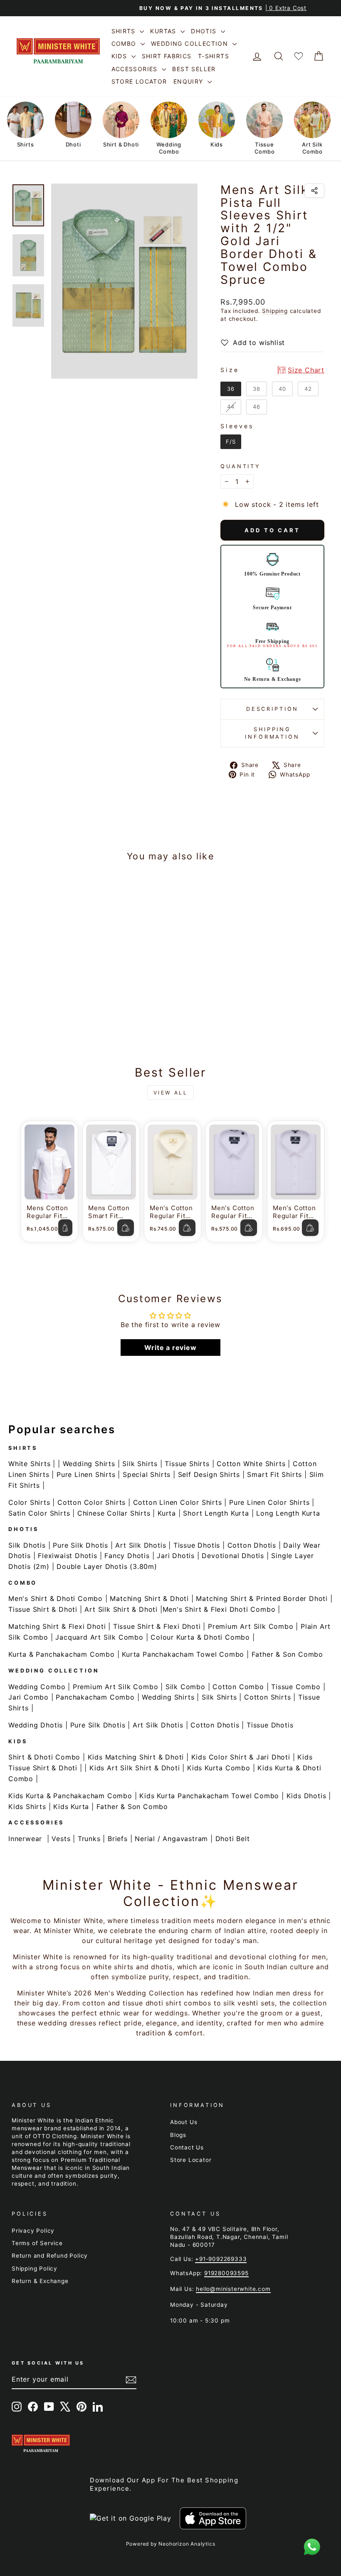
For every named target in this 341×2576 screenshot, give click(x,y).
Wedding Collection (191, 43)
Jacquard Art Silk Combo (99, 1637)
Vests (61, 1839)
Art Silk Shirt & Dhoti (121, 1609)
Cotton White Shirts (251, 1464)
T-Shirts (214, 56)
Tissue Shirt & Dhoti (43, 1609)
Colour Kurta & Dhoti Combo (200, 1637)
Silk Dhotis (27, 1545)
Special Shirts (147, 1474)
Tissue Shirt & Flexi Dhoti (157, 1626)
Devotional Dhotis (233, 1556)
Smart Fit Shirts (274, 1474)
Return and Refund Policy (50, 2256)
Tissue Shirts (187, 1464)
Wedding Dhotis (36, 1725)
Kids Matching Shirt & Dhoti (136, 1757)
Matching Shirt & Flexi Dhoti (57, 1626)
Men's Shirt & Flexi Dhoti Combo (219, 1609)
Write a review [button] (170, 1348)
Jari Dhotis (176, 1556)
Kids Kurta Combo (219, 1768)
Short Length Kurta (216, 1513)
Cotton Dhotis (252, 1545)
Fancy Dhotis (127, 1556)
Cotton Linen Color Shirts (178, 1502)
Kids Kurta (71, 1807)
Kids (120, 56)
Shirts (125, 31)
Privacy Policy (33, 2231)
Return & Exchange (40, 2281)
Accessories (136, 69)
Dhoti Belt (233, 1839)
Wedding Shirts (89, 1464)
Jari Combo (28, 1697)
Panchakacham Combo (95, 1697)
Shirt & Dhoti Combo (44, 1757)
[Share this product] (314, 191)
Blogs (178, 2135)
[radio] (231, 389)
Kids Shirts (27, 1807)
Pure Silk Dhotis (80, 1545)
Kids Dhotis (306, 1796)
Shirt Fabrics (167, 56)
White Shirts (30, 1464)
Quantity (241, 466)
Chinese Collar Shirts (114, 1513)
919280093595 (226, 2273)
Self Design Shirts (209, 1474)
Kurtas (164, 31)
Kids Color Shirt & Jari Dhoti (241, 1757)
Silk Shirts (140, 1464)
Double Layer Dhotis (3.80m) (107, 1566)
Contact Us (187, 2147)
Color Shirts (29, 1502)
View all (171, 1093)
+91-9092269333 (221, 2259)
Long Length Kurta (288, 1513)
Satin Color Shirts (39, 1513)
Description (272, 709)
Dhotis (205, 31)
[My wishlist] (299, 56)
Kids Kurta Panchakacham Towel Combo (209, 1796)
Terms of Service (37, 2243)
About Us (184, 2122)
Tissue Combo (296, 1687)
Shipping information (272, 733)
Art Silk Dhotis (141, 1545)
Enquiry (189, 81)
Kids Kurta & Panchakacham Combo (70, 1796)
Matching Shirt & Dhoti (149, 1598)
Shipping (275, 311)
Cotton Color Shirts (91, 1502)
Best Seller (194, 69)
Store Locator (139, 81)
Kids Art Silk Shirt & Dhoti (135, 1768)
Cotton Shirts (267, 1697)
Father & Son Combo (287, 1654)
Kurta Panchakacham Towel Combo (183, 1654)
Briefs (118, 1839)
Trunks (89, 1839)
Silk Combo (185, 1687)
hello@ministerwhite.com (233, 2289)
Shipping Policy (35, 2268)
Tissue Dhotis (197, 1545)
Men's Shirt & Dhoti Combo (56, 1598)
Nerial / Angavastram (171, 1839)
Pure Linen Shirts (86, 1474)
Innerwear (25, 1839)
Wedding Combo (37, 1687)
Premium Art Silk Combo (251, 1626)
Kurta (167, 1513)
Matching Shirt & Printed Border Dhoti (262, 1598)
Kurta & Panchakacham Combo (62, 1654)
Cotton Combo (238, 1687)
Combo (125, 43)
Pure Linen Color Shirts (269, 1502)
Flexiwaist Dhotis (68, 1556)
